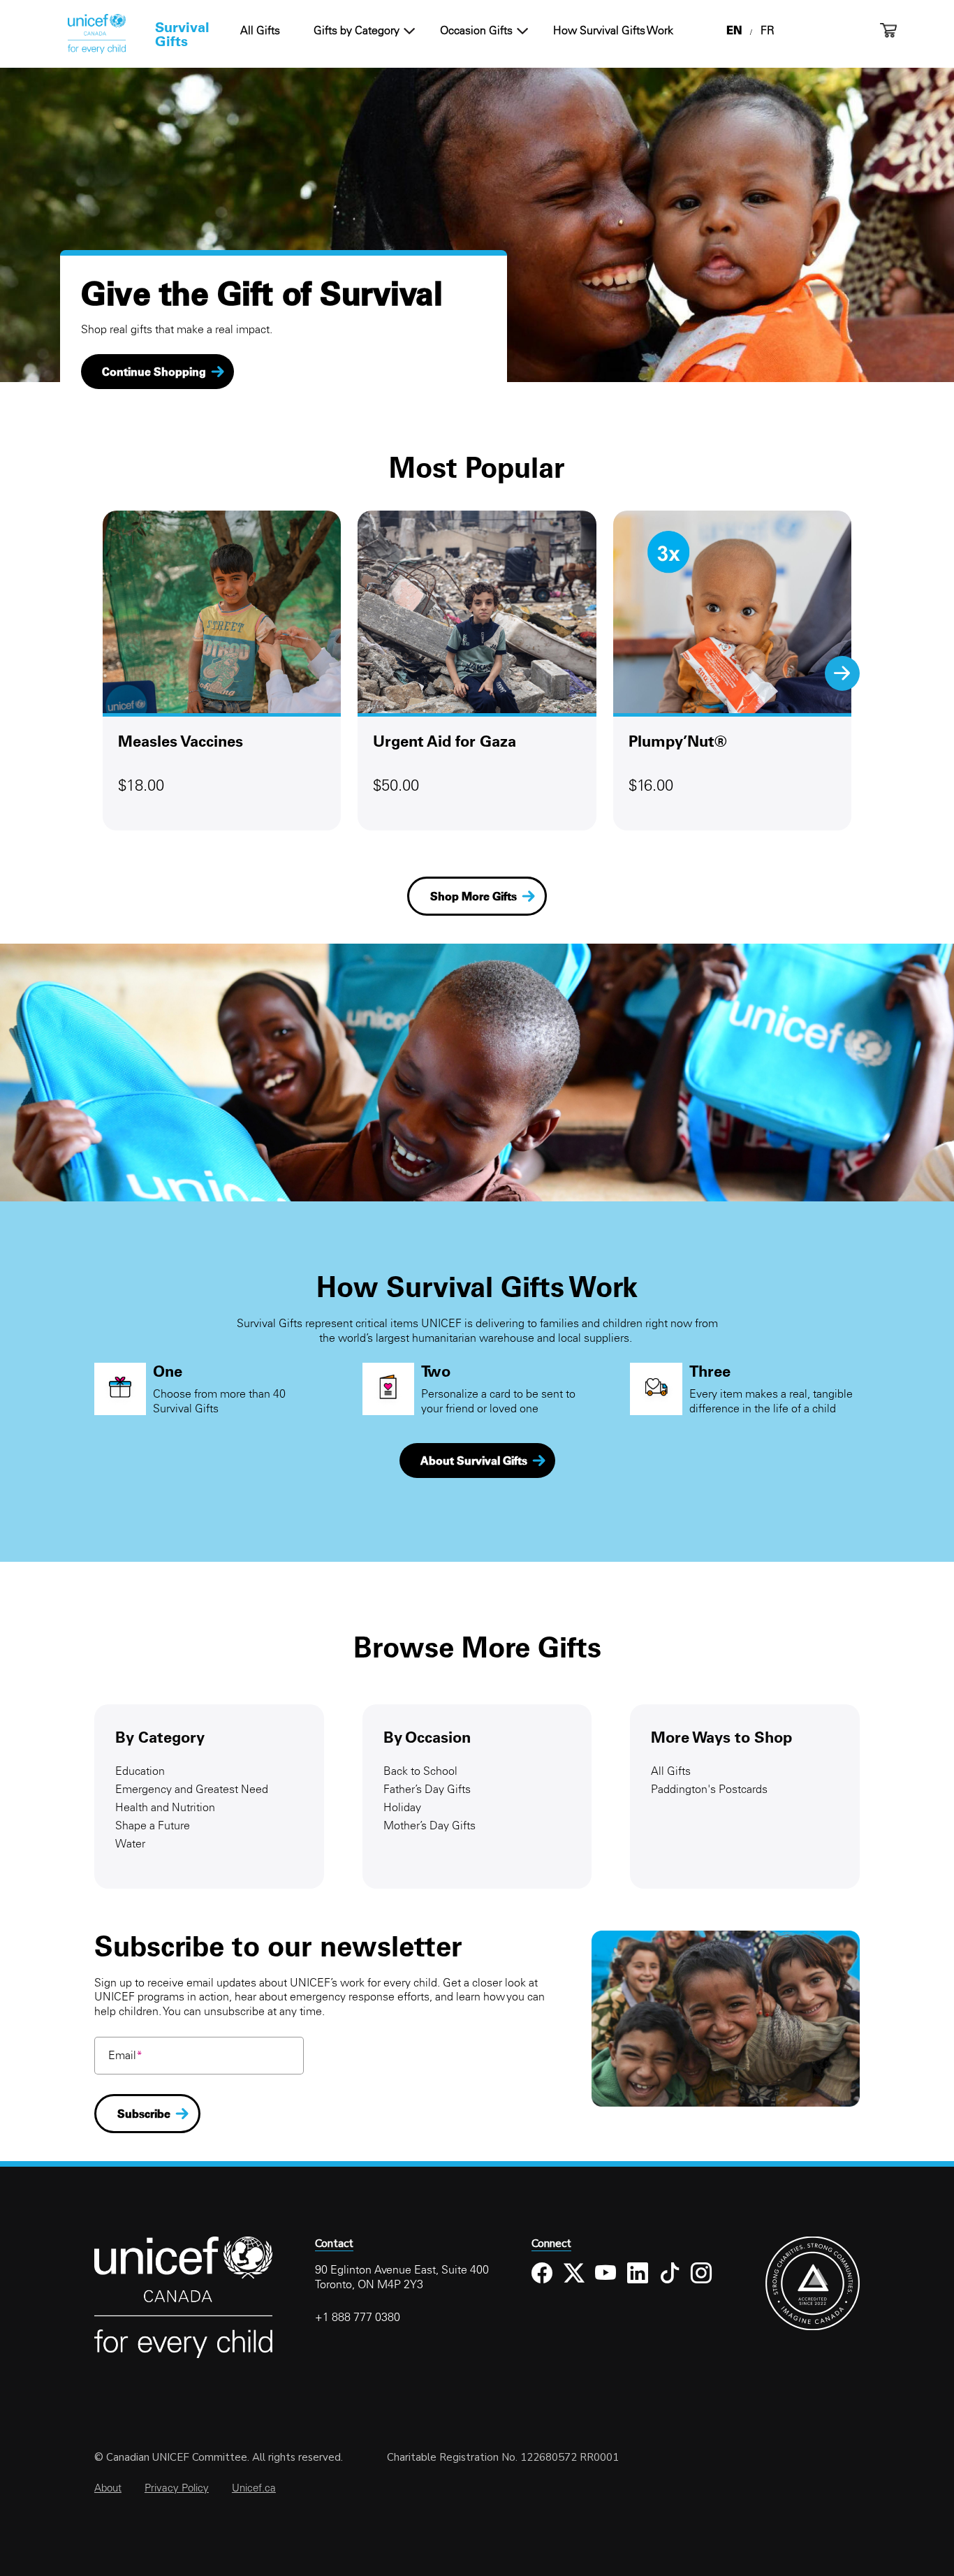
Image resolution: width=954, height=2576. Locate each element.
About (108, 2488)
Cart (888, 30)
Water (130, 1843)
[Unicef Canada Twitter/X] (574, 2284)
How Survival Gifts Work (613, 30)
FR (768, 30)
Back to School (420, 1771)
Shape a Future (153, 1825)
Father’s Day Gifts (427, 1789)
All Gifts (260, 30)
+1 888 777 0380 (358, 2317)
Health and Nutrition (165, 1807)
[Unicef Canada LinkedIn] (638, 2284)
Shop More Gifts (474, 896)
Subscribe (144, 2114)
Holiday (402, 1807)
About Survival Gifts (474, 1461)
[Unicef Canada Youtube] (606, 2284)
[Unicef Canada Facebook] (542, 2284)
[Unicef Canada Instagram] (702, 2284)
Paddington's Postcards (709, 1789)
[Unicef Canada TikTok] (670, 2284)
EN (734, 30)
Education (140, 1771)
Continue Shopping (154, 372)
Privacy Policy (177, 2488)
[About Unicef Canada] (183, 2356)
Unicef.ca (254, 2488)
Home (96, 34)
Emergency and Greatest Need (192, 1789)
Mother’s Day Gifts (430, 1825)
